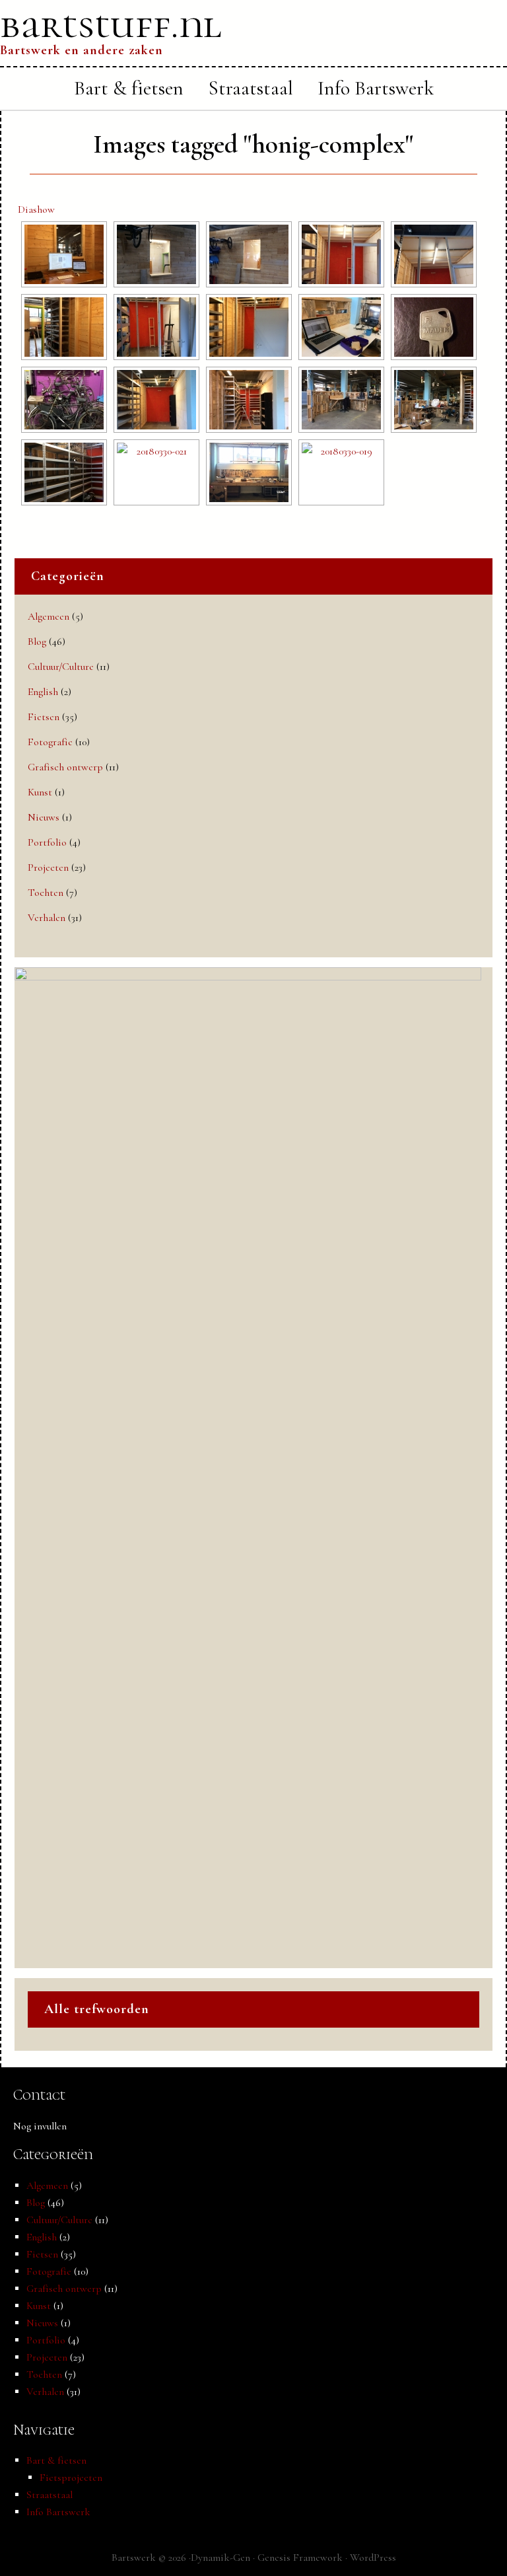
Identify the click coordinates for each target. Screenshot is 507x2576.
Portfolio (47, 842)
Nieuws (44, 817)
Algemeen (49, 616)
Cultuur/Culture (61, 667)
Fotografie (50, 742)
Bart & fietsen (56, 2460)
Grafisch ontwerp (65, 767)
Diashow (36, 209)
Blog (37, 642)
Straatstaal (50, 2495)
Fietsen (44, 717)
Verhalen (47, 918)
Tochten (46, 893)
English (43, 692)
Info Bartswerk (58, 2512)
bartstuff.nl (111, 24)
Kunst (40, 792)
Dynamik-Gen (220, 2558)
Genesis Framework (300, 2558)
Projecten (48, 867)
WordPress (373, 2558)
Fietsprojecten (71, 2478)
